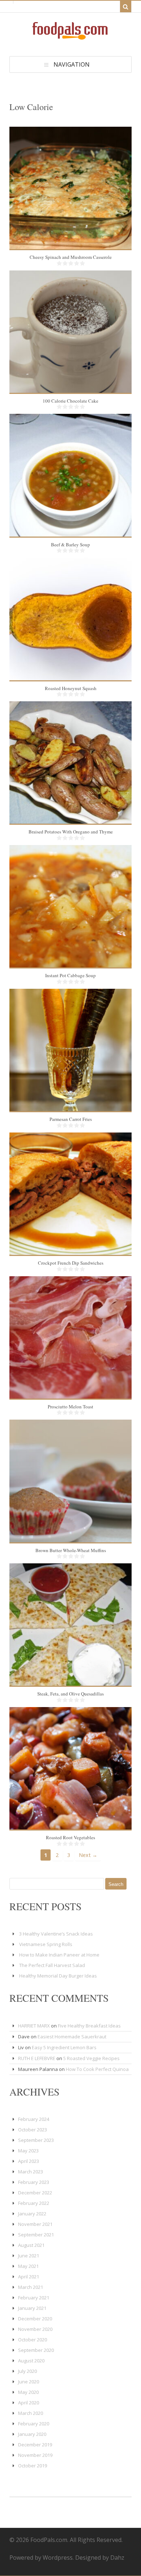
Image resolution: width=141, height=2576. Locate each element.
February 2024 (34, 2119)
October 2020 (33, 2340)
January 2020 (32, 2434)
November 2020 (35, 2329)
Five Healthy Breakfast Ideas (89, 2026)
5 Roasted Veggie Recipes (91, 2058)
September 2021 (36, 2235)
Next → (88, 1855)
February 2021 (34, 2298)
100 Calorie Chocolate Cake (70, 401)
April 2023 (29, 2161)
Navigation (72, 64)
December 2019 (35, 2445)
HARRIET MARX (34, 2026)
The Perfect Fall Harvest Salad (52, 1965)
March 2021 (31, 2287)
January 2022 (32, 2214)
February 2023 (34, 2182)
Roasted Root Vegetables (70, 1837)
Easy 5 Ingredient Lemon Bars (64, 2047)
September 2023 (36, 2140)
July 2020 (27, 2371)
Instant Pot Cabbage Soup (70, 975)
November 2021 (35, 2224)
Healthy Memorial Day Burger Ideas (58, 1976)
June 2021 (29, 2256)
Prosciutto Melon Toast (70, 1407)
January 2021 (32, 2308)
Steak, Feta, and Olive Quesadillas (70, 1694)
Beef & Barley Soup (70, 545)
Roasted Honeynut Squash (71, 688)
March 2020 (31, 2413)
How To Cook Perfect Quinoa (97, 2069)
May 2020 (28, 2392)
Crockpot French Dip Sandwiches (71, 1263)
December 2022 (35, 2193)
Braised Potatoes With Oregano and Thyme (71, 832)
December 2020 (35, 2319)
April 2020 (29, 2403)
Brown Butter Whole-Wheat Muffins (71, 1550)
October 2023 (33, 2130)
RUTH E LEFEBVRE (37, 2058)
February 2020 (34, 2424)
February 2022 (34, 2203)
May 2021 (28, 2266)
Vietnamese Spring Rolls (46, 1944)
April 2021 (29, 2277)
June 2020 (29, 2382)
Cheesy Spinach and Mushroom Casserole (71, 257)
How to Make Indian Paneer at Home (59, 1955)
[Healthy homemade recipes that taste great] (70, 38)
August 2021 (31, 2245)
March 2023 (31, 2172)
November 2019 (35, 2455)
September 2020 (36, 2350)
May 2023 (28, 2151)
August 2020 (31, 2361)
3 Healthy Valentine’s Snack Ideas (56, 1934)
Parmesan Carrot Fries (71, 1119)
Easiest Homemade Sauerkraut (72, 2037)
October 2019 (33, 2466)
